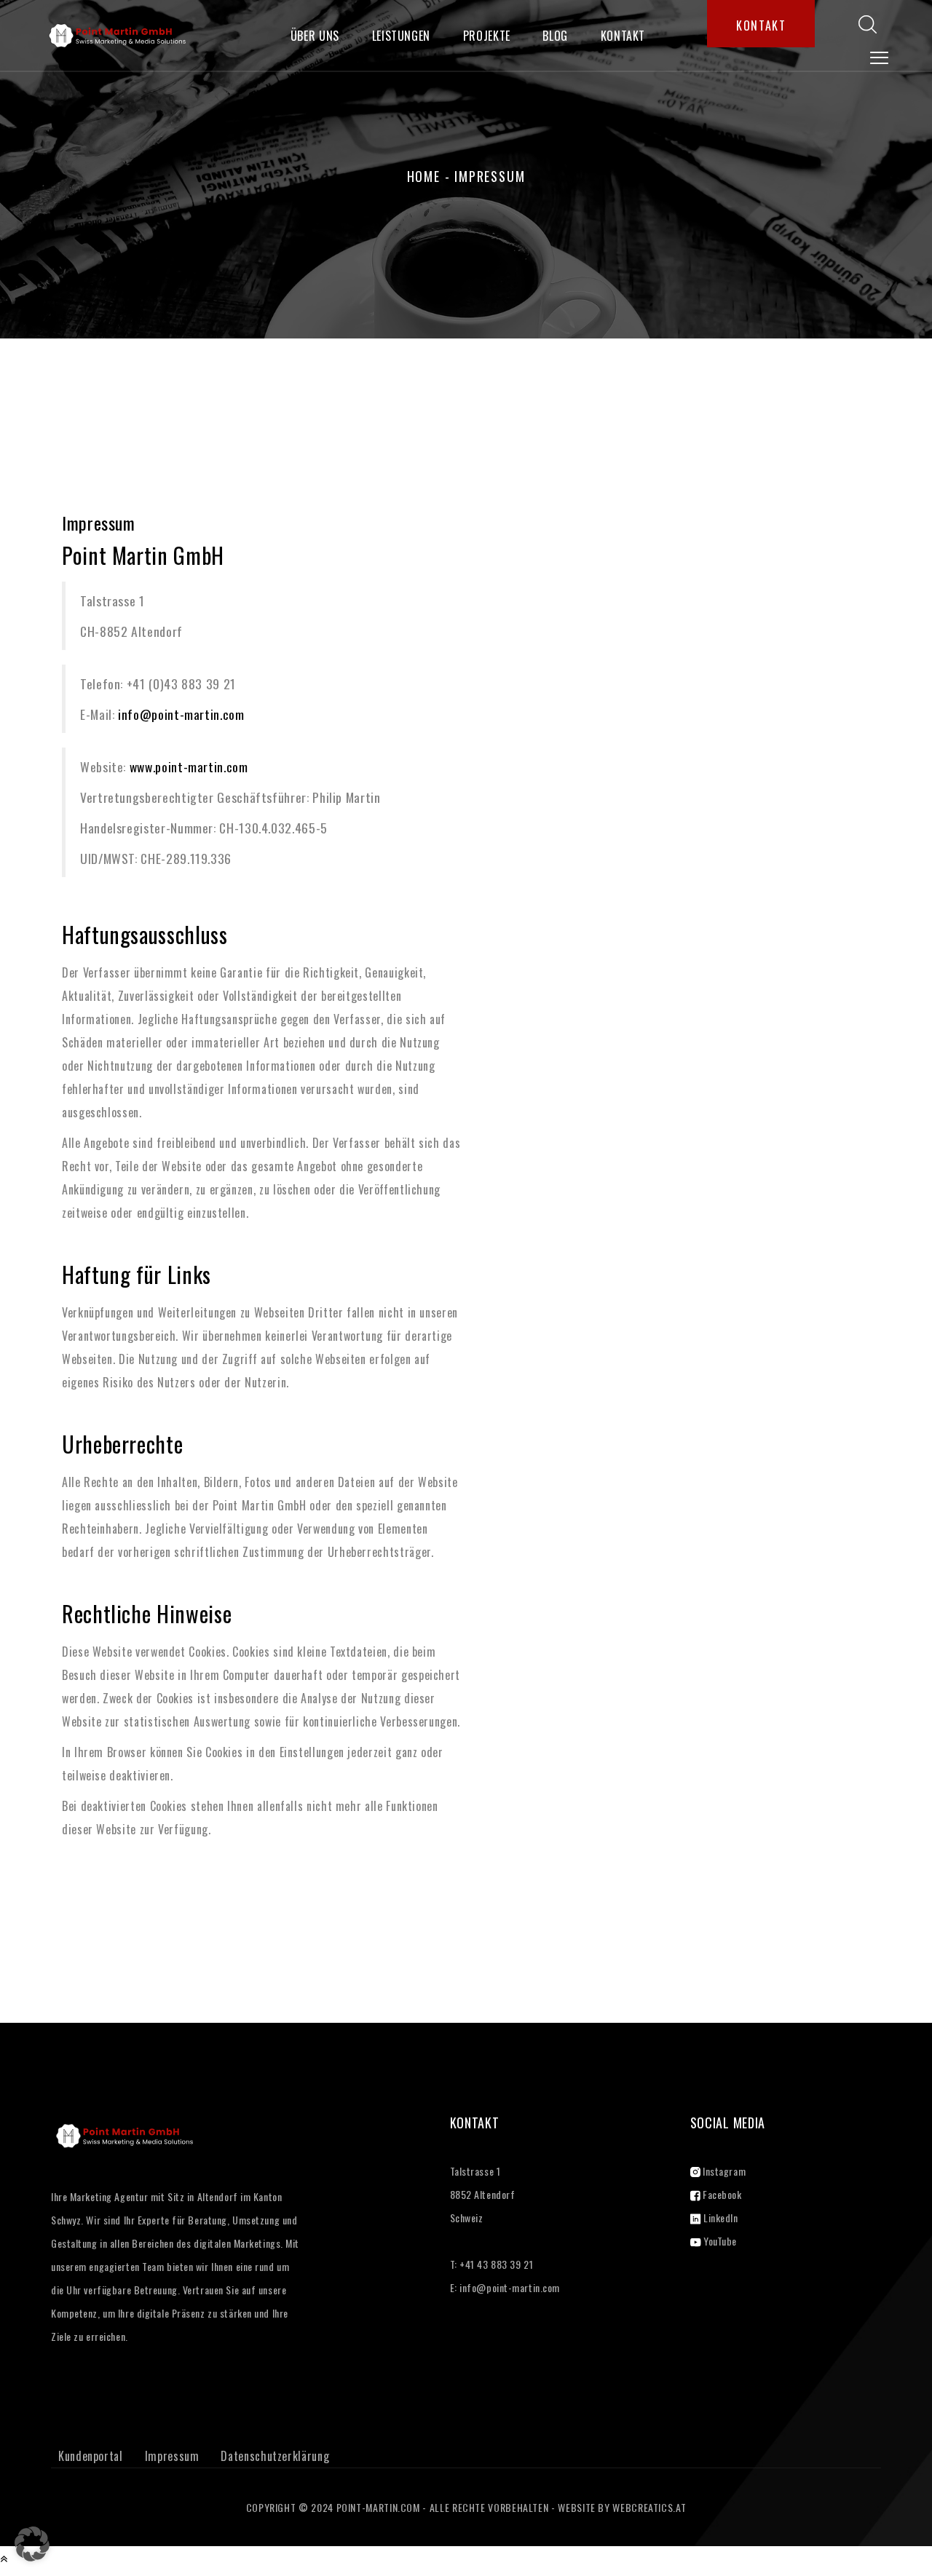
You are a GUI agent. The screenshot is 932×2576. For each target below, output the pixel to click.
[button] (32, 2544)
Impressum (172, 2456)
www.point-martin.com (189, 766)
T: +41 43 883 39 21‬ (492, 2264)
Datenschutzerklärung (275, 2456)
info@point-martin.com (181, 714)
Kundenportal (91, 2456)
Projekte (487, 36)
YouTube (719, 2241)
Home (424, 176)
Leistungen (401, 36)
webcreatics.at (649, 2507)
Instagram (723, 2171)
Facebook (721, 2194)
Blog (555, 36)
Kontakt (623, 36)
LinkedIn (720, 2218)
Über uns (315, 36)
